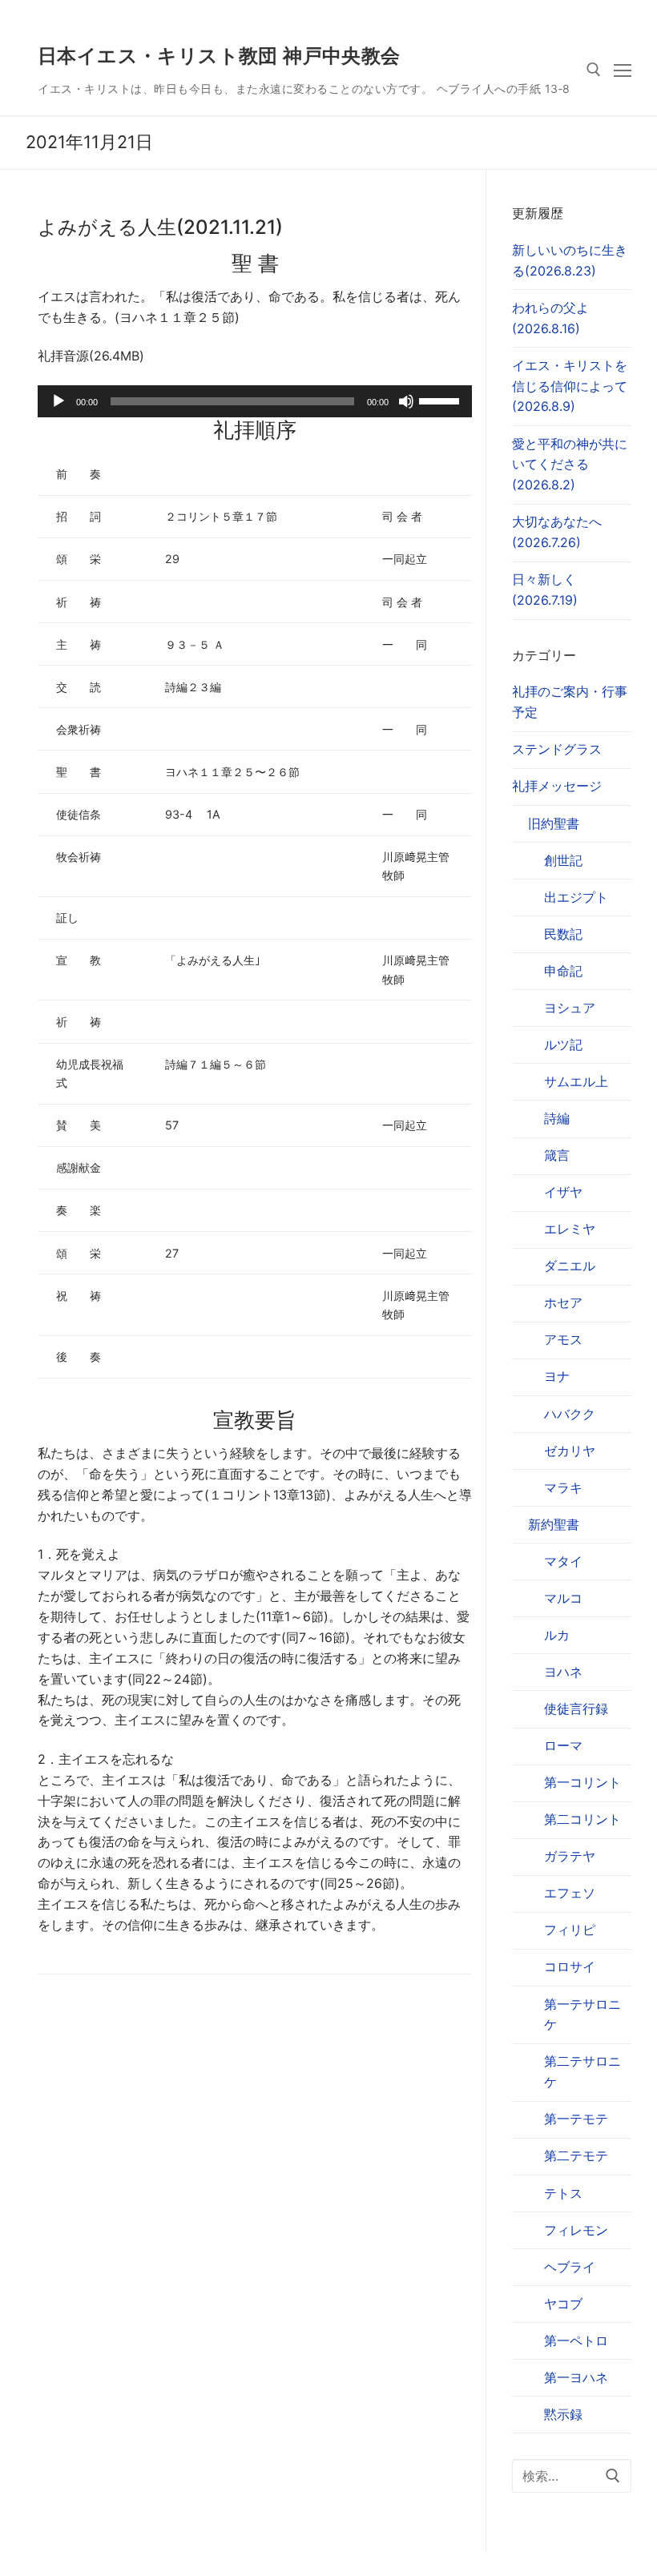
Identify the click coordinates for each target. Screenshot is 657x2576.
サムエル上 (576, 1081)
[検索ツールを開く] (594, 70)
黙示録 (563, 2414)
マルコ (563, 1598)
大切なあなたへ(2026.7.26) (557, 532)
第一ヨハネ (576, 2377)
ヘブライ (570, 2267)
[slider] (441, 400)
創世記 (563, 860)
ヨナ (557, 1376)
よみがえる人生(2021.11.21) (160, 227)
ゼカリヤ (570, 1451)
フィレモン (576, 2230)
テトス (563, 2193)
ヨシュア (570, 1008)
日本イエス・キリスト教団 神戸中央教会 (219, 56)
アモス (563, 1339)
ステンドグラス (557, 749)
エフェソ (570, 1893)
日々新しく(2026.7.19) (545, 590)
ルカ (557, 1635)
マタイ (563, 1561)
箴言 (557, 1155)
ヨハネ (563, 1672)
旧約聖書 (554, 823)
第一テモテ (576, 2119)
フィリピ (570, 1930)
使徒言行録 (576, 1709)
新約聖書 (554, 1524)
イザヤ (563, 1192)
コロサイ (570, 1966)
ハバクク (570, 1414)
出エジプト (576, 897)
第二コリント (582, 1819)
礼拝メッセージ (557, 786)
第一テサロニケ (582, 2015)
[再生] (58, 401)
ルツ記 (563, 1044)
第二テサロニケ (582, 2071)
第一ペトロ (576, 2341)
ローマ (563, 1745)
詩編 (557, 1118)
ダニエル (570, 1266)
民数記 (563, 934)
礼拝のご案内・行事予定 (570, 702)
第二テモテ (576, 2155)
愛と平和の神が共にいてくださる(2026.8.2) (570, 465)
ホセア (563, 1302)
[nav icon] (623, 70)
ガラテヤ (570, 1856)
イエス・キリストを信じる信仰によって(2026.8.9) (570, 386)
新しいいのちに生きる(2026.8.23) (570, 260)
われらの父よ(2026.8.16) (550, 318)
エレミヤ (570, 1229)
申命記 (563, 971)
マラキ (563, 1487)
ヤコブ (563, 2304)
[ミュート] (406, 401)
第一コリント (582, 1782)
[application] (255, 401)
